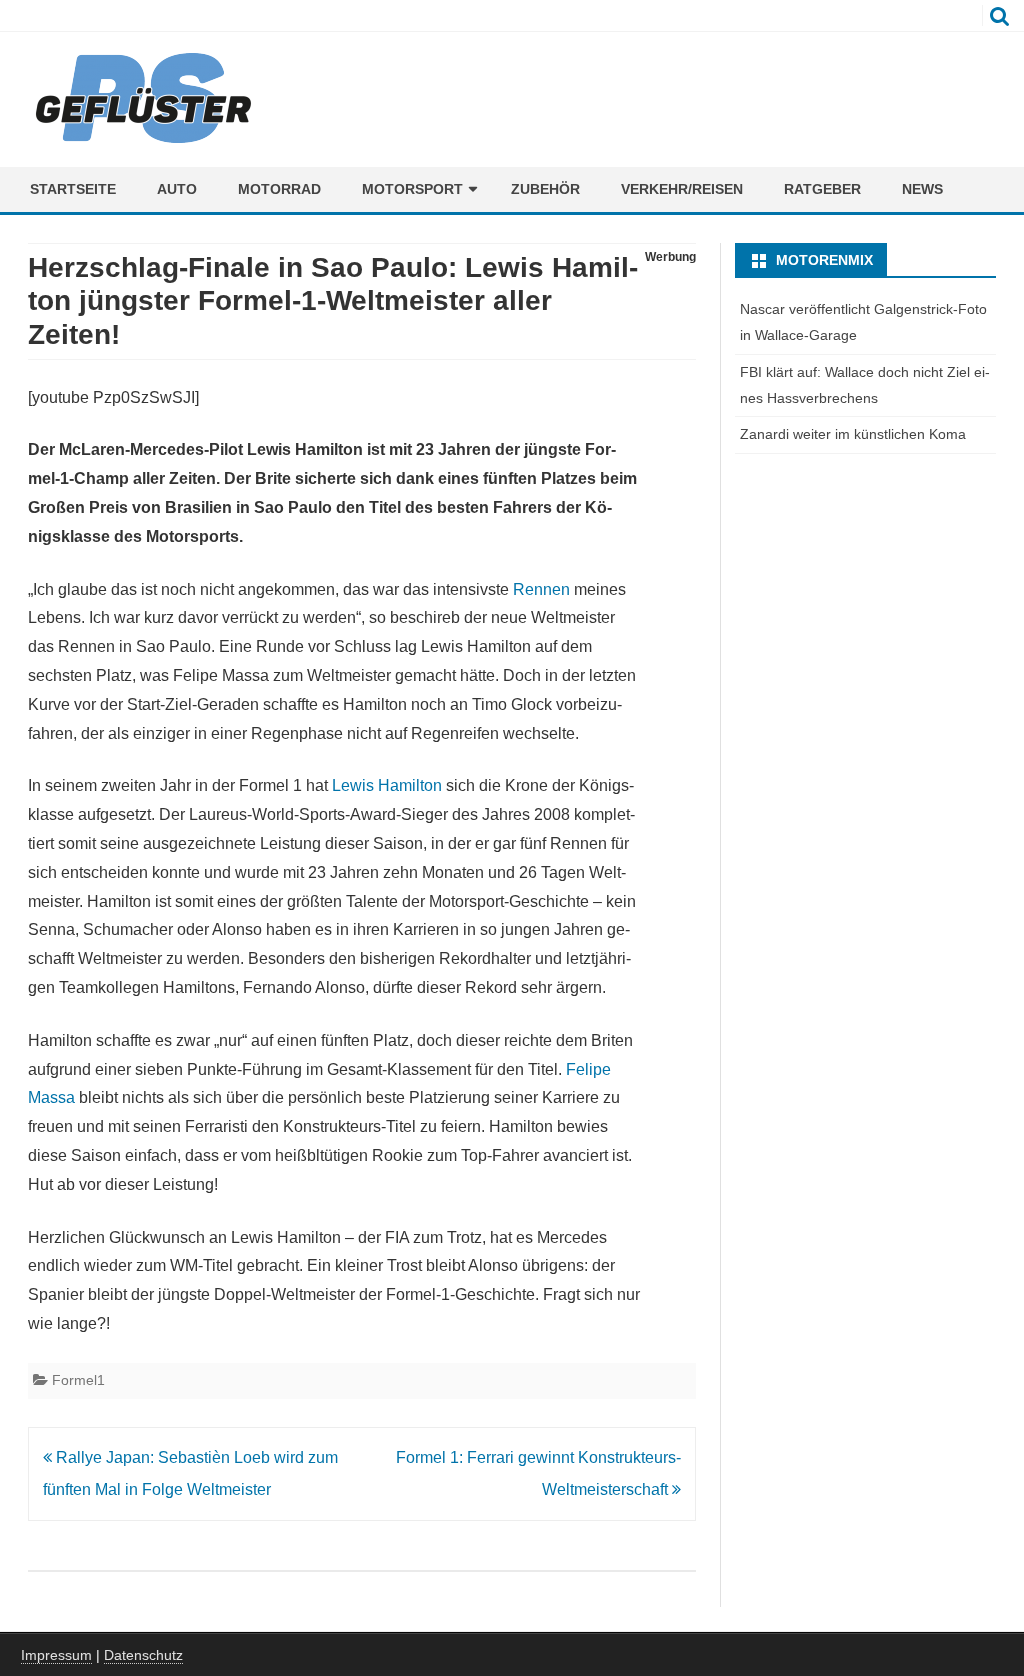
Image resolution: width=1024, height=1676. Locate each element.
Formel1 (78, 1380)
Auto (177, 189)
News (922, 189)
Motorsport (412, 189)
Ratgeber (822, 189)
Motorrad (279, 189)
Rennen (541, 589)
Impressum (56, 1655)
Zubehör (545, 189)
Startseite (73, 189)
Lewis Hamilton (387, 785)
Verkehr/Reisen (682, 189)
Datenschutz (143, 1655)
